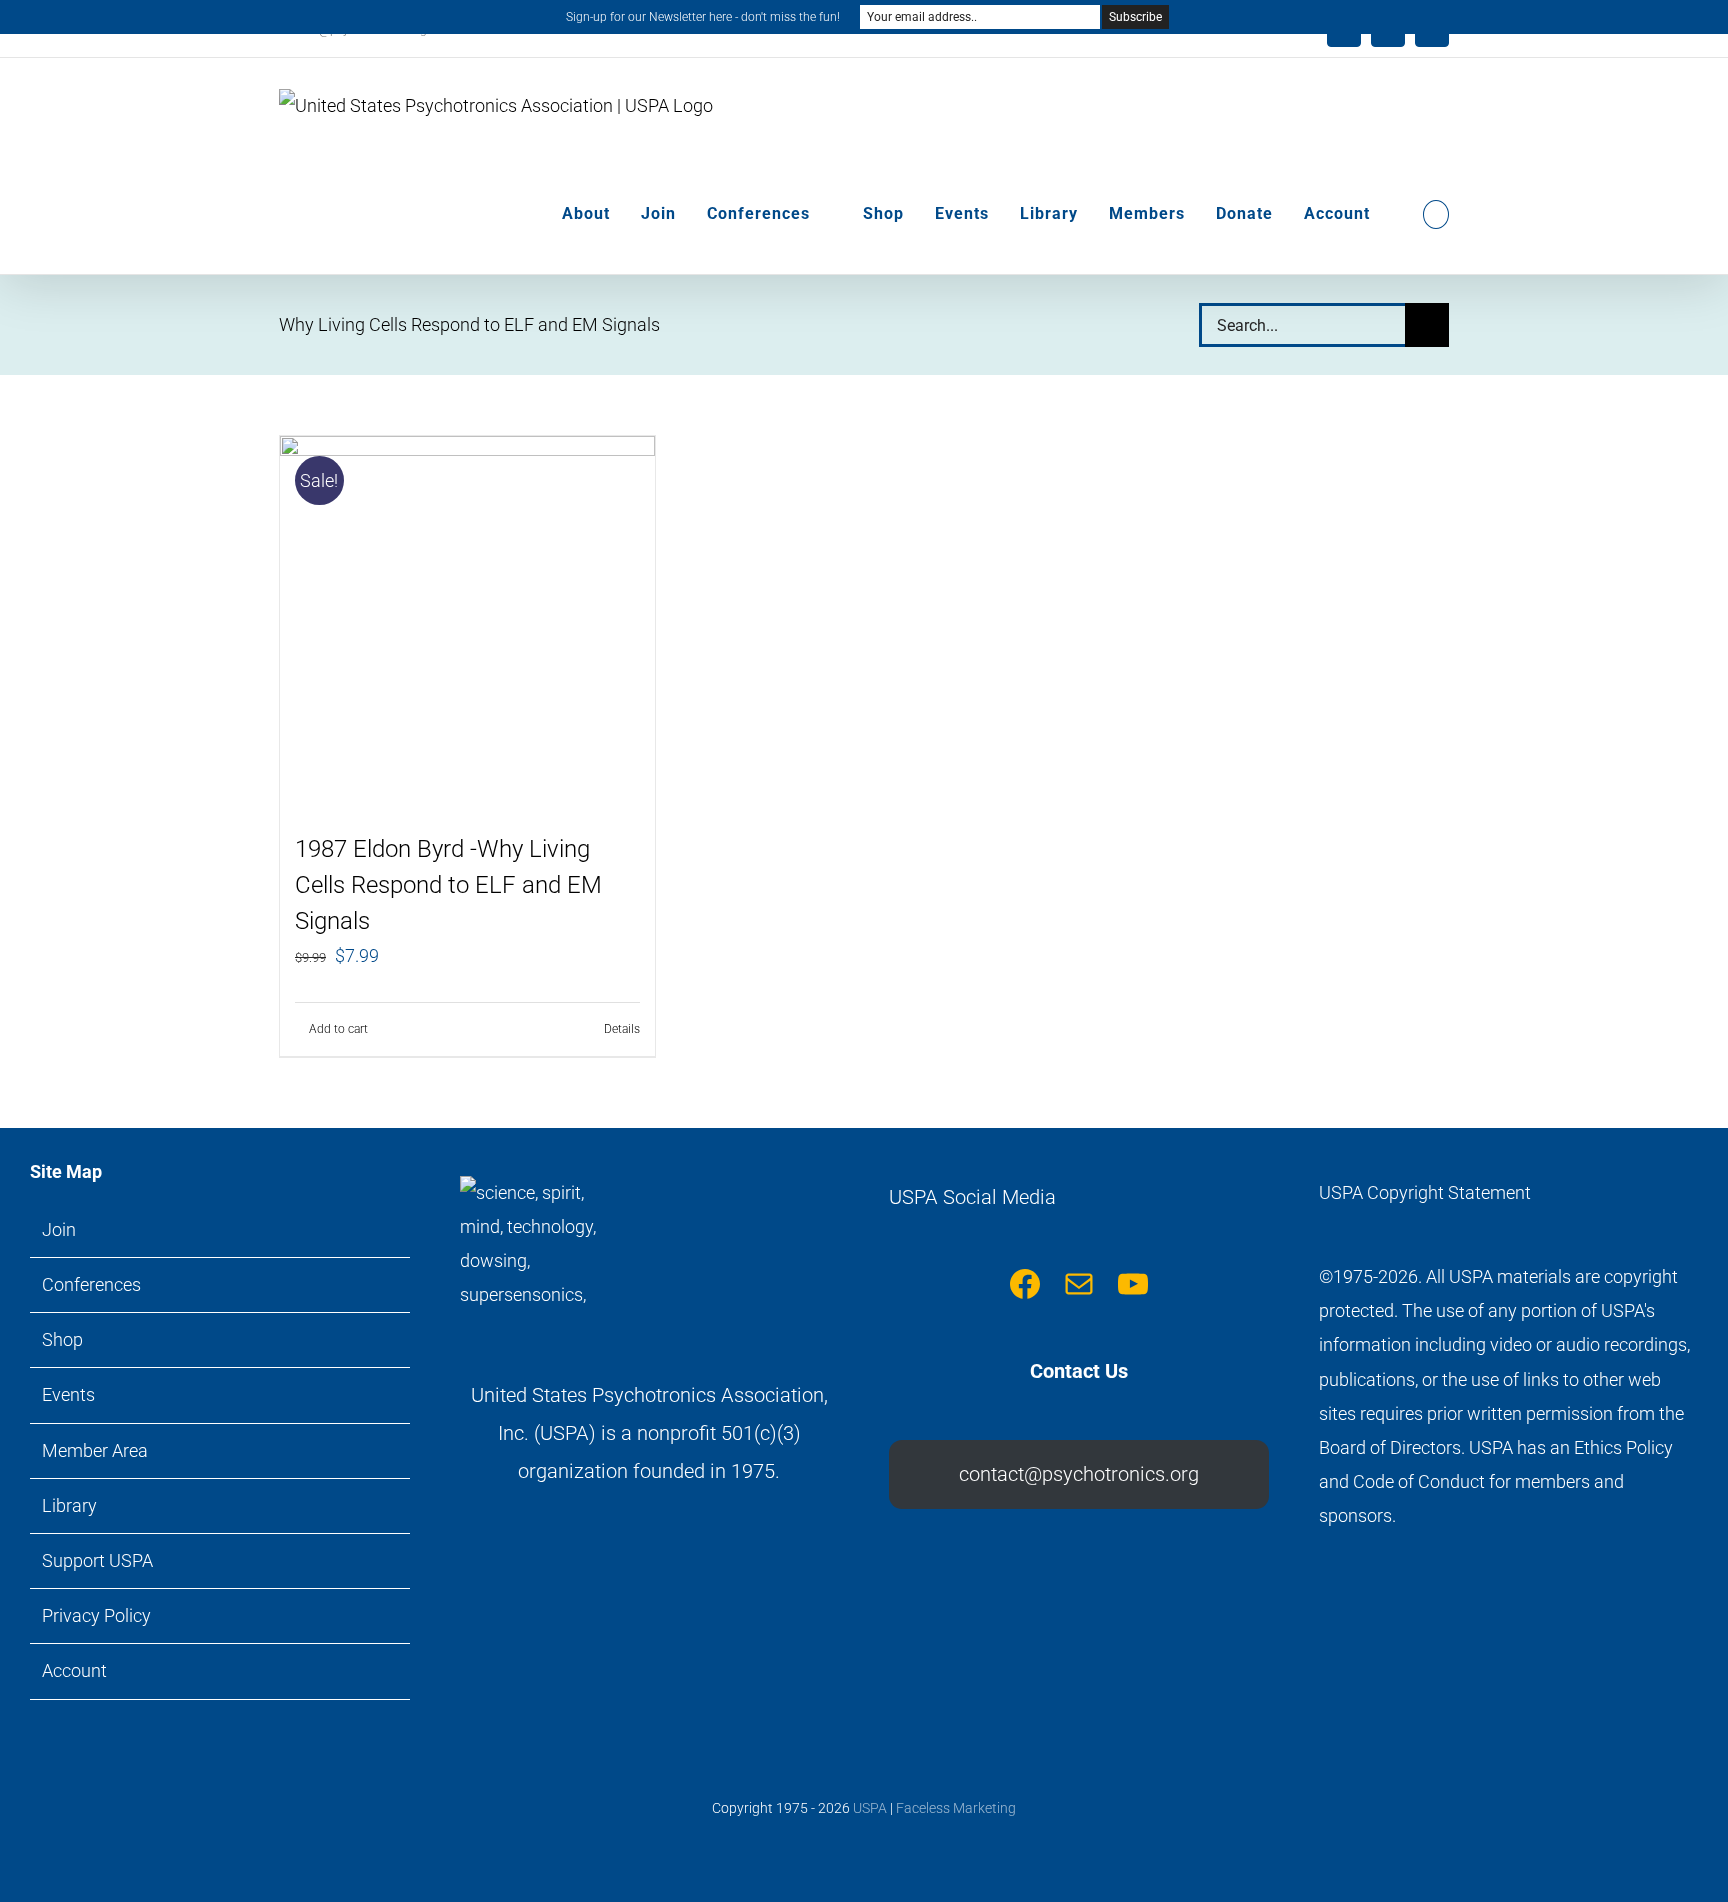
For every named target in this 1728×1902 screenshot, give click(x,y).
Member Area (95, 1450)
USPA (870, 1808)
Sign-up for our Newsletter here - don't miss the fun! (703, 17)
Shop (62, 1339)
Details (622, 1029)
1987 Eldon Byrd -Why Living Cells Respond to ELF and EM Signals (448, 885)
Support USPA (97, 1560)
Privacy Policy (96, 1615)
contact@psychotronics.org (1079, 1474)
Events (68, 1394)
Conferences (91, 1284)
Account (74, 1670)
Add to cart (338, 1029)
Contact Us (1079, 1371)
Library (69, 1505)
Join (59, 1229)
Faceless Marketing (956, 1808)
